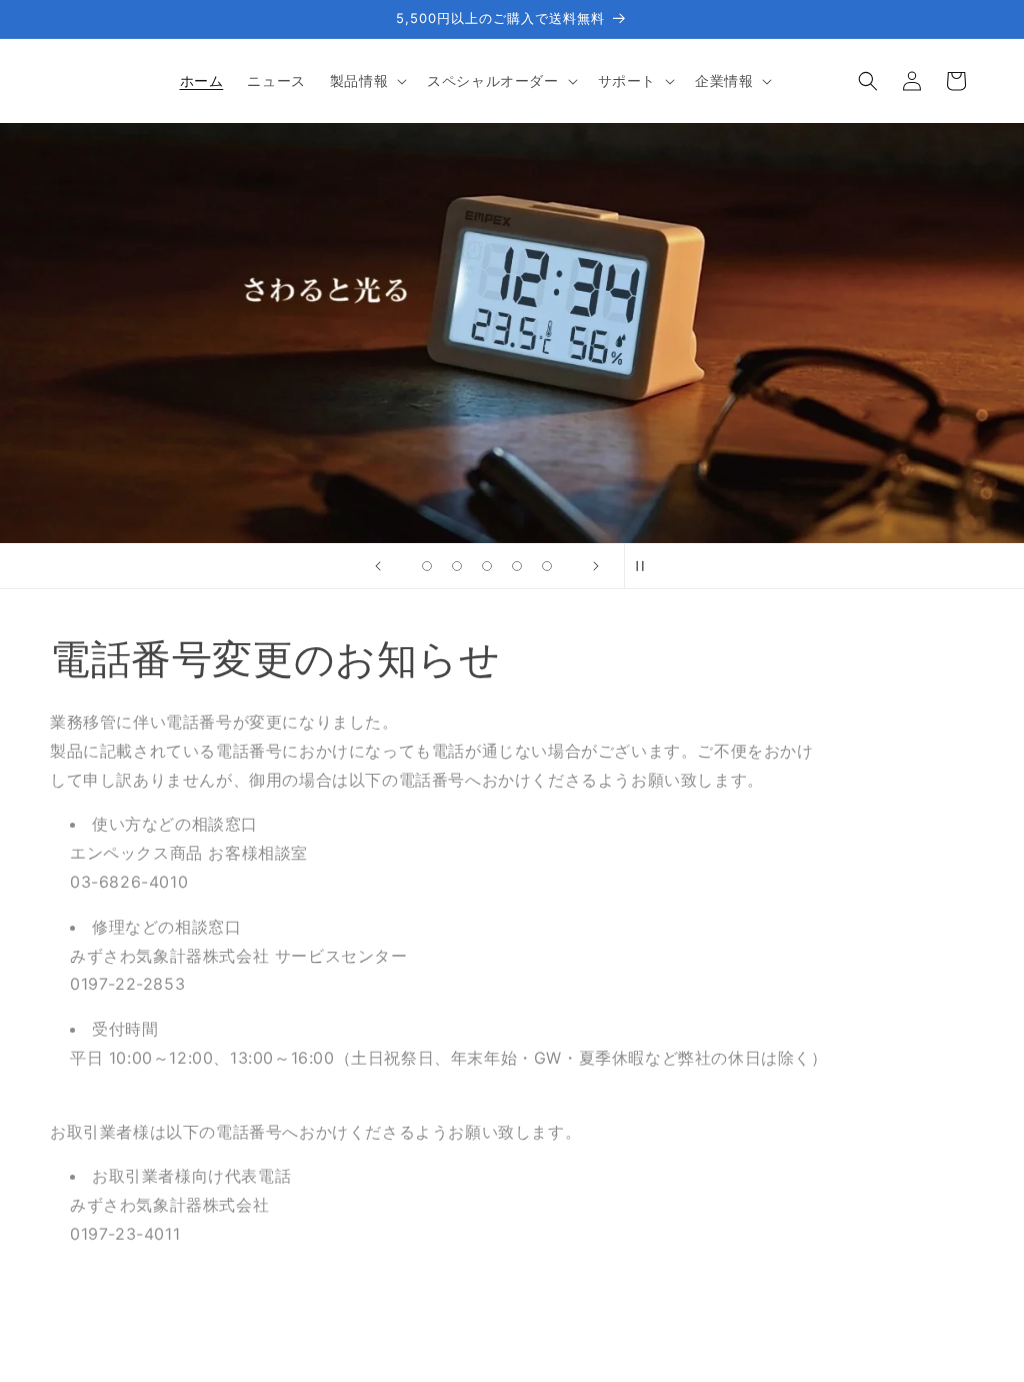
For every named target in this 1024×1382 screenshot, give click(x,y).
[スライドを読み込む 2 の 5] (457, 566)
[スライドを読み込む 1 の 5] (427, 566)
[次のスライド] (596, 566)
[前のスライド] (378, 566)
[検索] (868, 81)
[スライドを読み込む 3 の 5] (487, 566)
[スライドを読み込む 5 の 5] (547, 566)
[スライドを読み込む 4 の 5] (517, 566)
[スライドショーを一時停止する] (646, 566)
